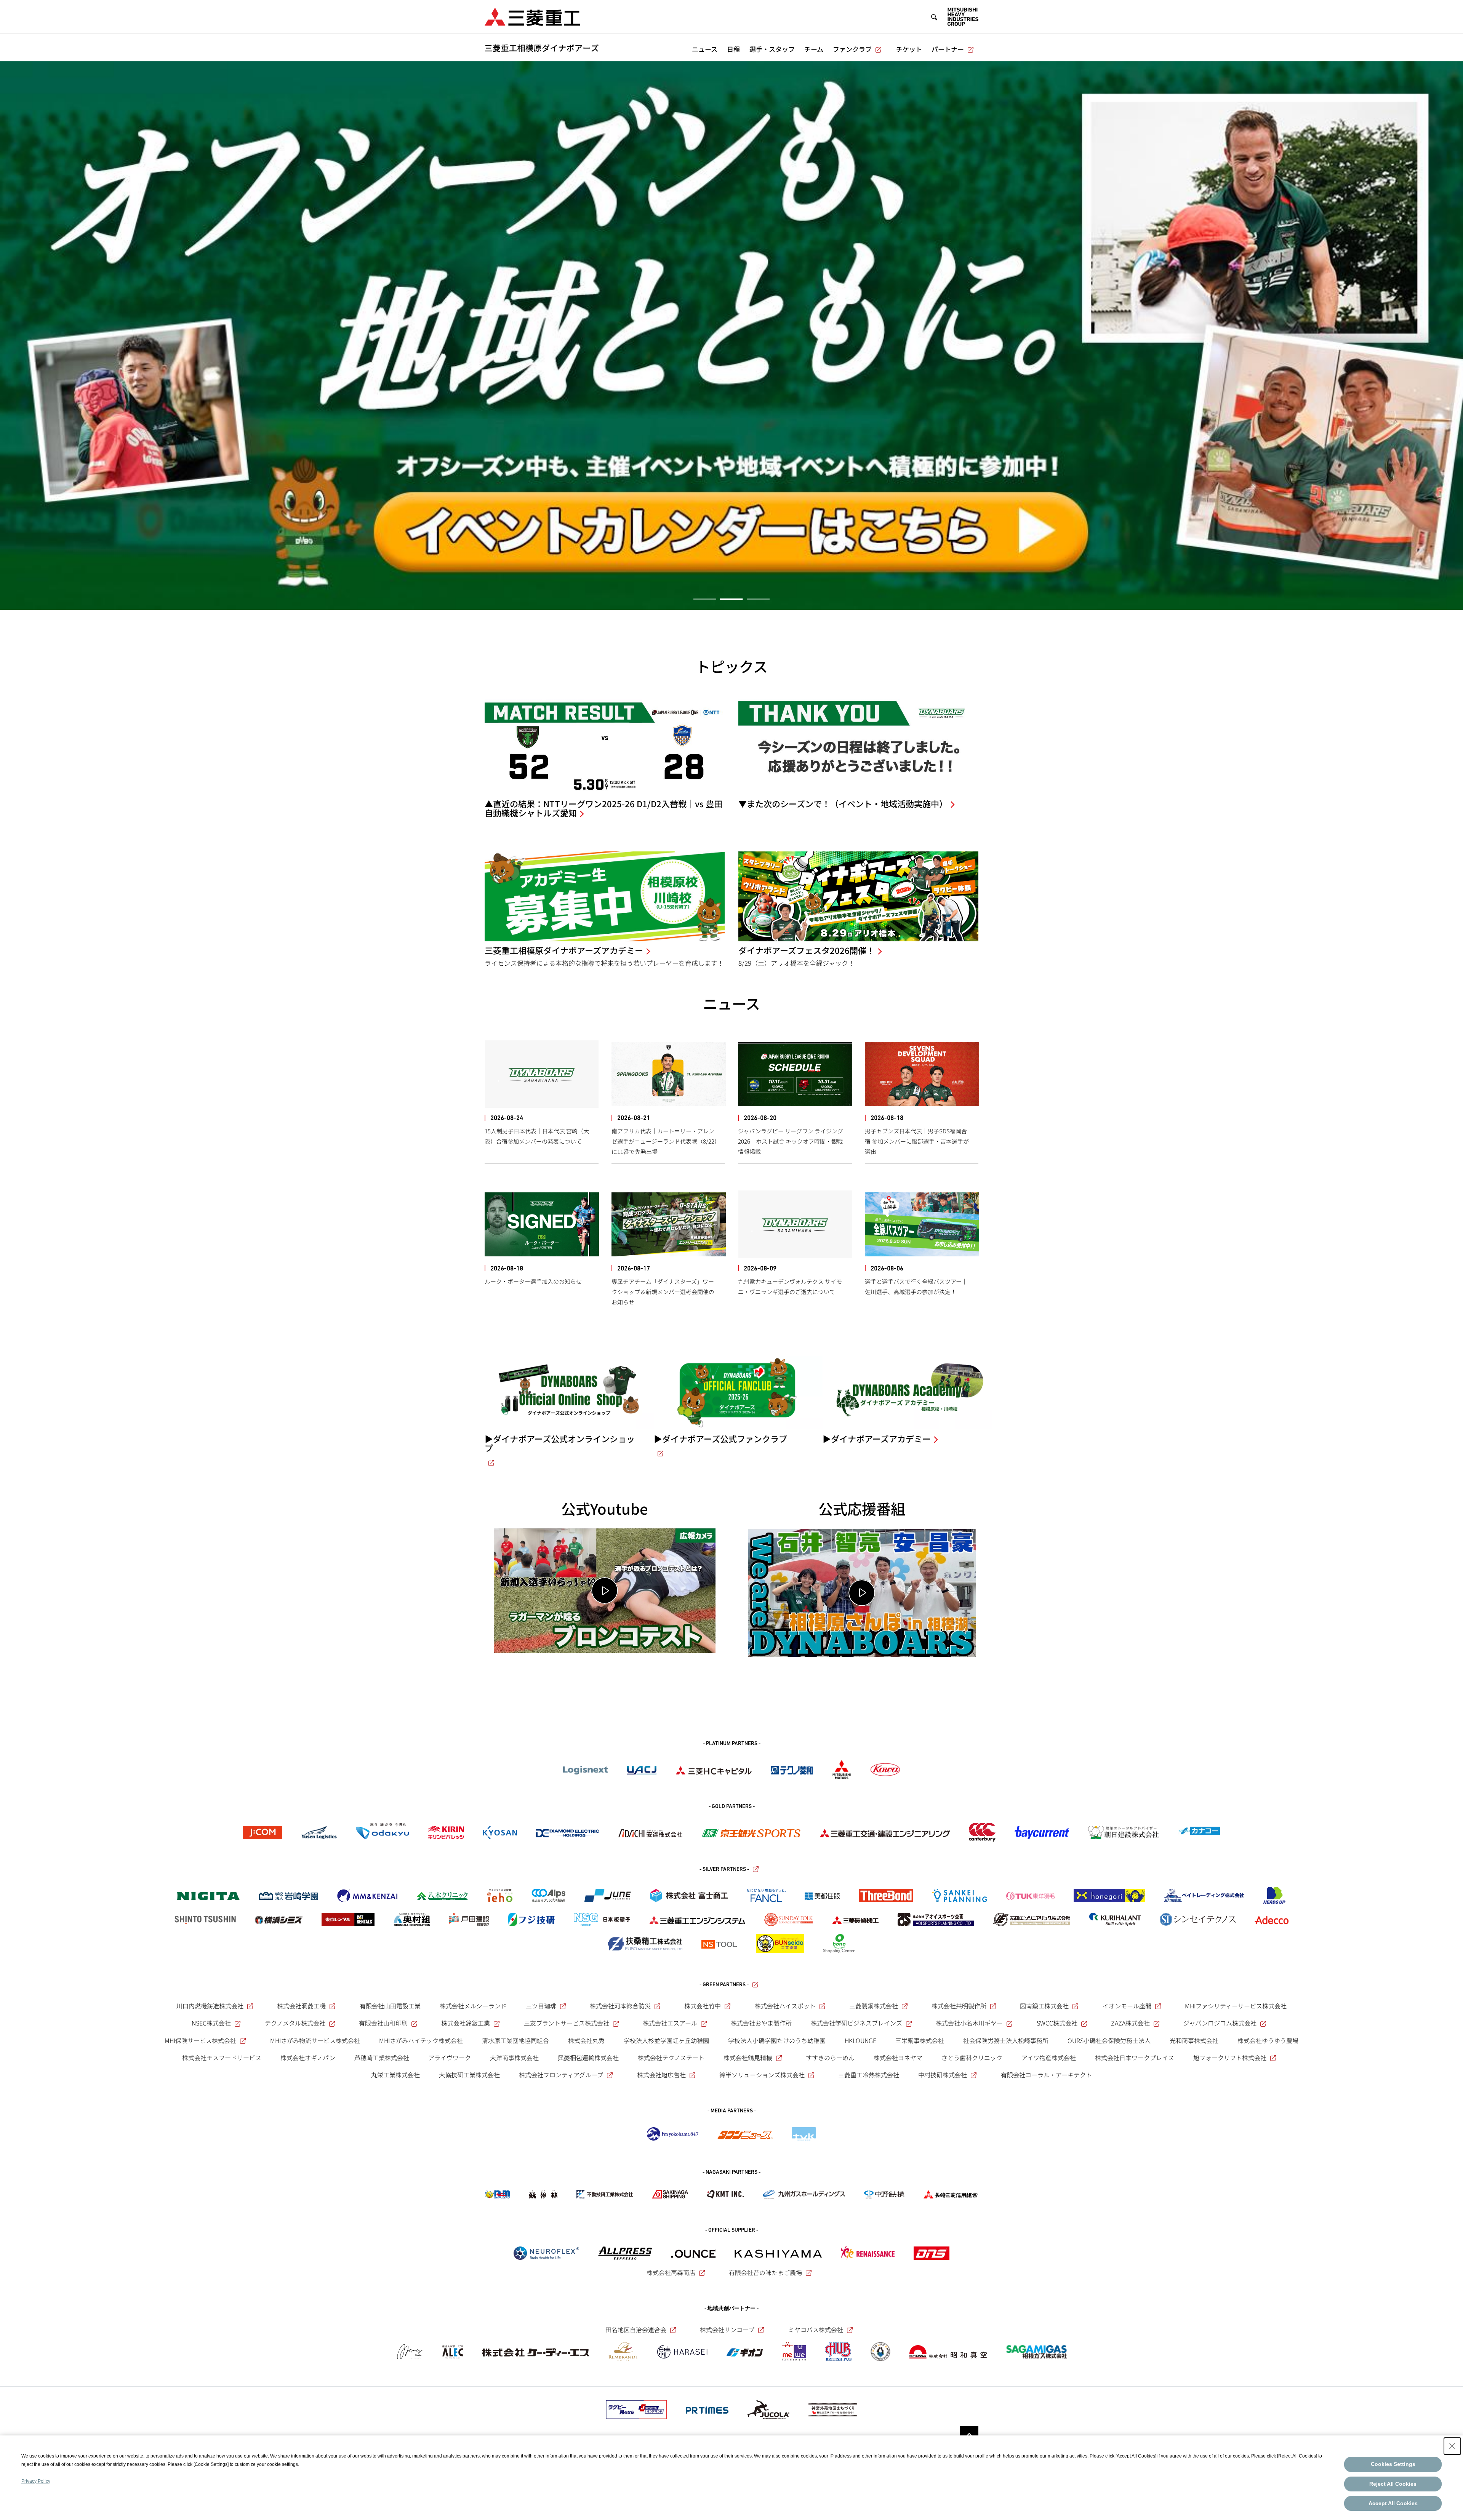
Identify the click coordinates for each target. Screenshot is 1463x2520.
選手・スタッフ (772, 49)
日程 (733, 49)
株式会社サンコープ (727, 2330)
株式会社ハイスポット (785, 2006)
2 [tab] (731, 599)
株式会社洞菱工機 (301, 2006)
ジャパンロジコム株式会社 (1220, 2023)
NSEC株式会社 (211, 2023)
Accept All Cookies (1393, 2503)
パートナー (948, 49)
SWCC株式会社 (1057, 2023)
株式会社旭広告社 (661, 2075)
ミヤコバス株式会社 (816, 2330)
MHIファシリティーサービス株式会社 (1236, 2006)
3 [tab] (758, 599)
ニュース (705, 49)
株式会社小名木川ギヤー (969, 2023)
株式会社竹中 (703, 2006)
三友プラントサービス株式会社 (567, 2023)
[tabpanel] (731, 336)
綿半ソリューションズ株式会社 (762, 2075)
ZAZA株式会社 (1130, 2023)
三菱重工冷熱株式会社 (869, 2075)
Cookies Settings (1393, 2464)
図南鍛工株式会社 (1044, 2006)
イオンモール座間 (1127, 2006)
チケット (909, 49)
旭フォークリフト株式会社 (1230, 2058)
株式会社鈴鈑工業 (466, 2023)
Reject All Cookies (1393, 2484)
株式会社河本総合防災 (620, 2006)
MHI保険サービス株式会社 (200, 2040)
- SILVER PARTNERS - (724, 1870)
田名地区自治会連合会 (636, 2330)
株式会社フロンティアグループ (561, 2075)
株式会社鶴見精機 (748, 2058)
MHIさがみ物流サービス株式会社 (315, 2040)
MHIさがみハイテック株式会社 (421, 2040)
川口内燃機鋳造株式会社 (210, 2006)
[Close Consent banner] (1452, 2446)
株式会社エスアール (670, 2023)
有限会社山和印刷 (383, 2023)
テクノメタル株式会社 (295, 2023)
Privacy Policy (36, 2481)
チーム (814, 49)
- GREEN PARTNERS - (724, 1985)
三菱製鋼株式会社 (874, 2006)
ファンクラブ (852, 49)
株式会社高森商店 (671, 2272)
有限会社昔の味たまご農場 (765, 2272)
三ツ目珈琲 (541, 2006)
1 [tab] (705, 599)
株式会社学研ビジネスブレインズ (856, 2023)
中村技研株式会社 (943, 2075)
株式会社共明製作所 (959, 2006)
